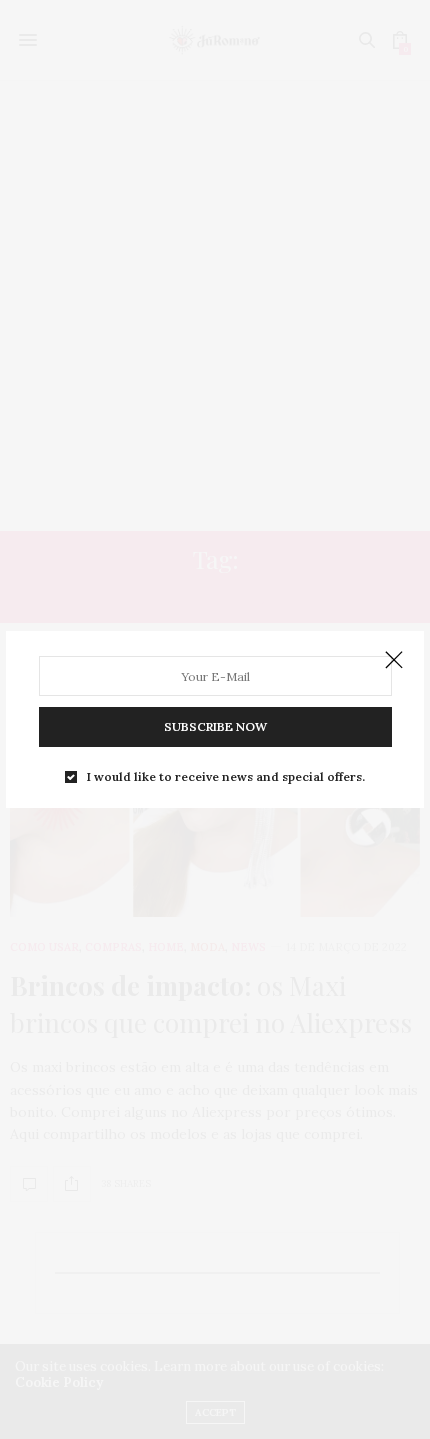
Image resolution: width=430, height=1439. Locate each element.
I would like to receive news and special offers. (226, 777)
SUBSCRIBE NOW (215, 726)
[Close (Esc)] (394, 661)
